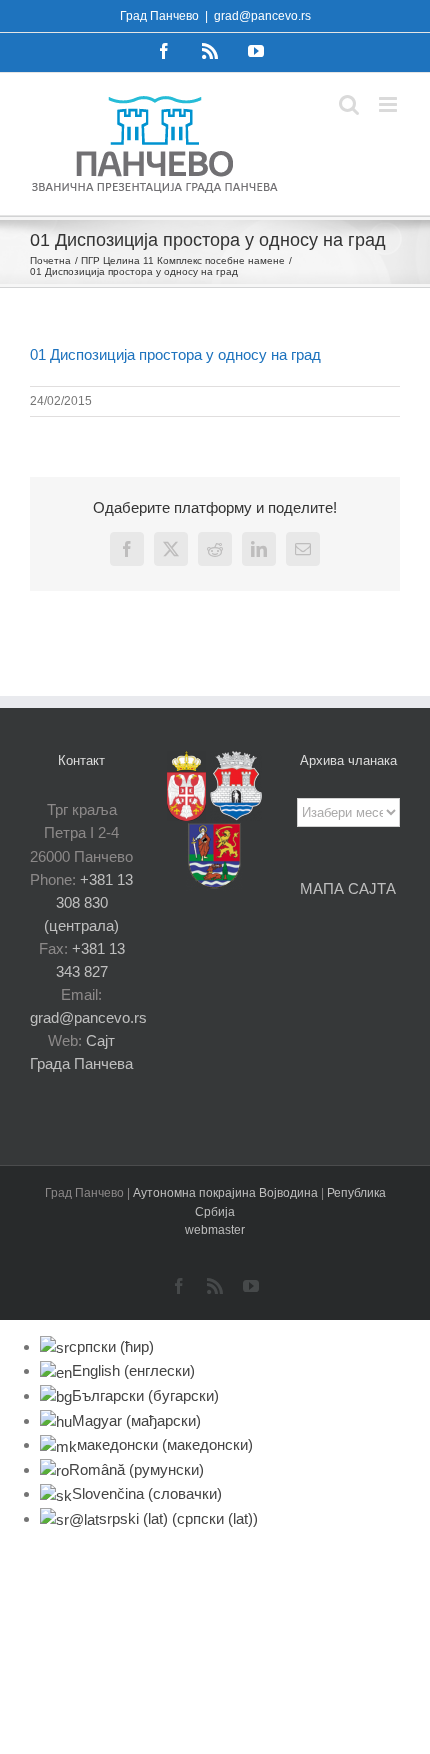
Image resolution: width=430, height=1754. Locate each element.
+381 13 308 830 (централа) (88, 902)
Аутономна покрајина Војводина (227, 1193)
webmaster (215, 1230)
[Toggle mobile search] (349, 104)
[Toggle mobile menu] (389, 104)
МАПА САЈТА (348, 888)
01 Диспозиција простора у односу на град (175, 354)
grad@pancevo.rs (262, 16)
